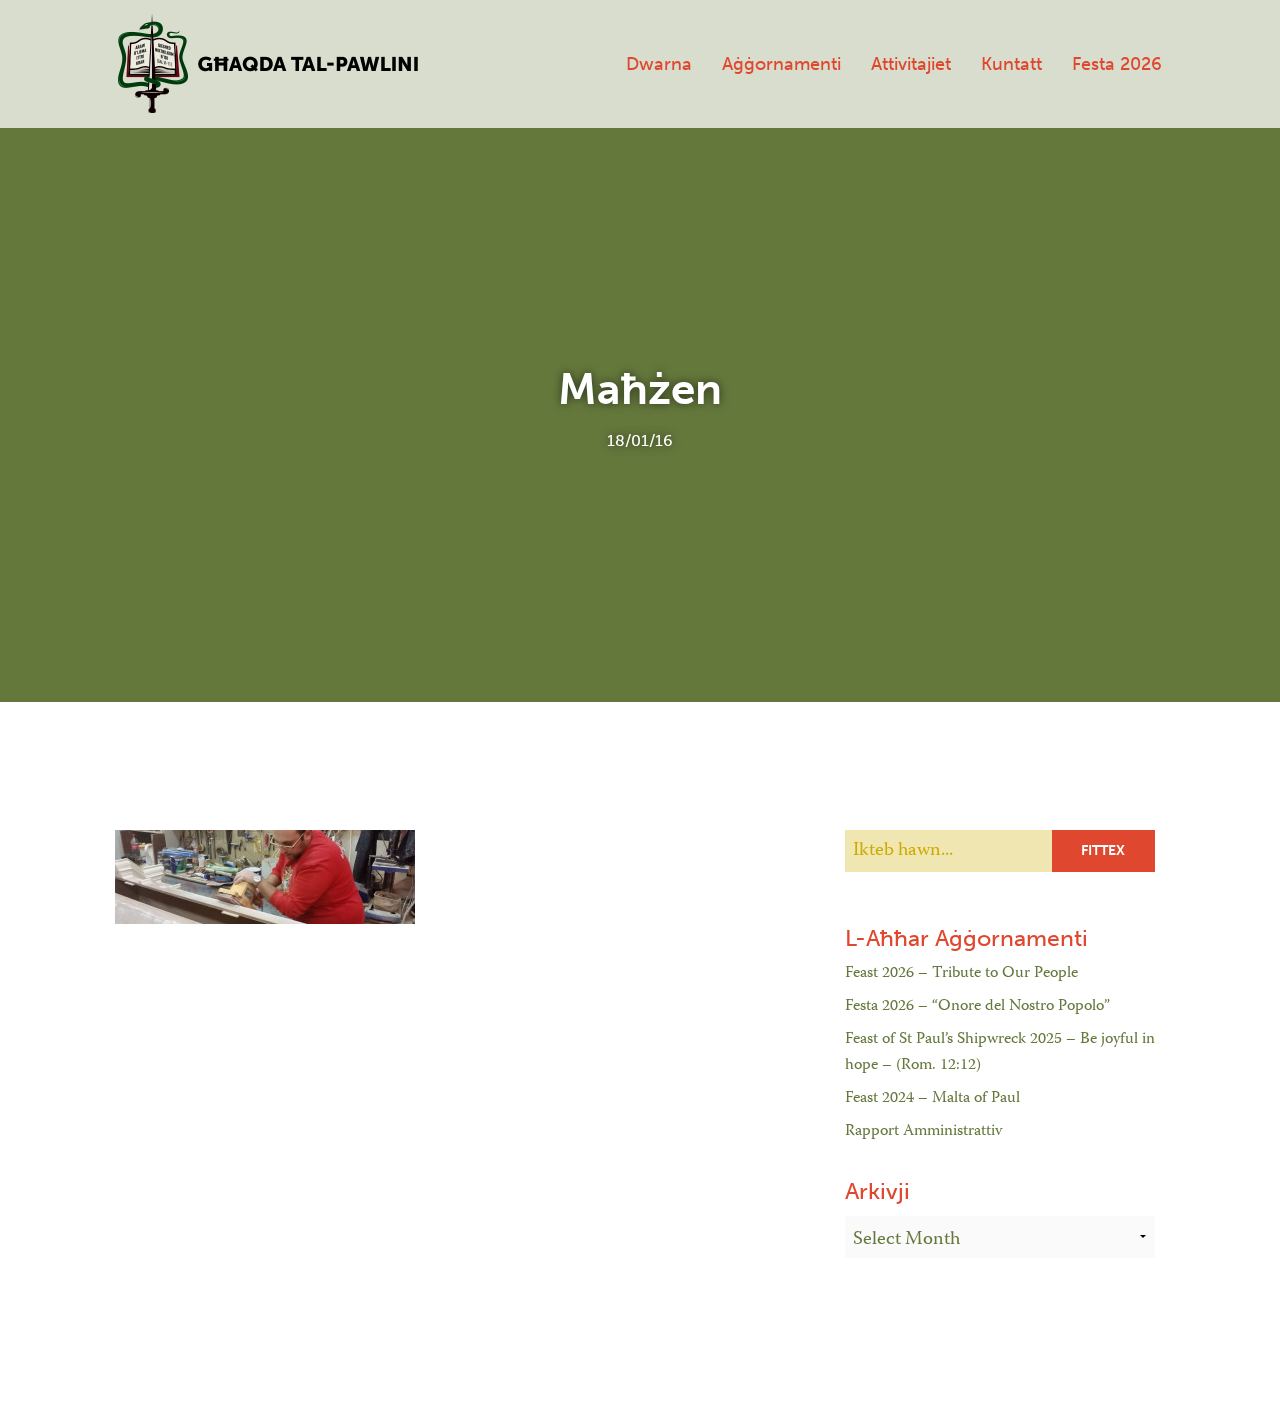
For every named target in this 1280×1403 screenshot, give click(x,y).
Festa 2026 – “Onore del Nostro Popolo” (977, 1007)
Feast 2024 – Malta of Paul (932, 1099)
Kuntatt (1011, 64)
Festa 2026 (1117, 64)
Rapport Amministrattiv (923, 1132)
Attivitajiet (911, 64)
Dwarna (659, 64)
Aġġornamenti (781, 64)
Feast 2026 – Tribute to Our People (961, 974)
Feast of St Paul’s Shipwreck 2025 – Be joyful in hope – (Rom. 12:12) (1000, 1053)
